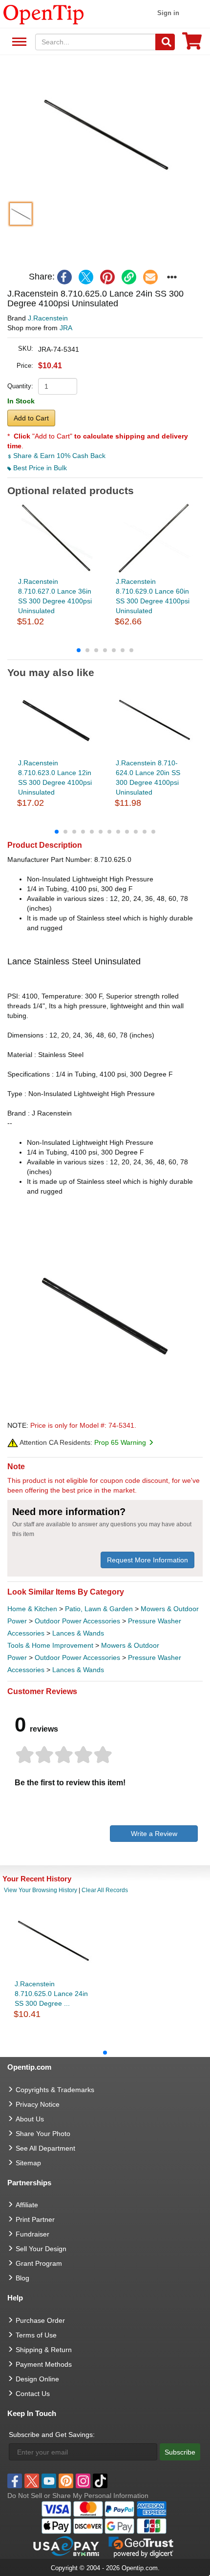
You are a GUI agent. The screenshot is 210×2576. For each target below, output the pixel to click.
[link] (129, 277)
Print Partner (35, 2219)
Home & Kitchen (32, 1609)
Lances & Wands (78, 1633)
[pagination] (105, 650)
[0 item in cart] (192, 44)
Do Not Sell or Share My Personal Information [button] (78, 2496)
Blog (22, 2278)
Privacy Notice (38, 2104)
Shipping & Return (44, 2350)
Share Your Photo (43, 2134)
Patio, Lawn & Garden (99, 1609)
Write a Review (154, 1834)
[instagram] (83, 2481)
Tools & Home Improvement (50, 1645)
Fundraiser (32, 2234)
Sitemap (28, 2163)
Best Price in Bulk (39, 468)
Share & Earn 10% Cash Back (58, 456)
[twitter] (86, 277)
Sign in (168, 13)
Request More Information (147, 1560)
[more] (172, 277)
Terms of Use (36, 2335)
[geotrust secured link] (141, 2546)
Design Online (37, 2379)
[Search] (165, 42)
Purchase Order (40, 2320)
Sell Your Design (41, 2249)
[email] (150, 277)
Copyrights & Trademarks (55, 2090)
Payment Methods (44, 2364)
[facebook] (64, 277)
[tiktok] (100, 2481)
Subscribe (180, 2452)
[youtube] (49, 2481)
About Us (30, 2119)
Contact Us (33, 2394)
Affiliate (27, 2205)
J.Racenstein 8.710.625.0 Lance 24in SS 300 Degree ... (51, 1994)
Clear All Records (105, 1890)
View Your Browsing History (41, 1890)
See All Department (18, 42)
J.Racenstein (48, 318)
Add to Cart (31, 418)
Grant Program (39, 2263)
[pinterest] (107, 277)
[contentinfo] (44, 14)
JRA (66, 328)
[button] (105, 133)
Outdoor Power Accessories (77, 1621)
